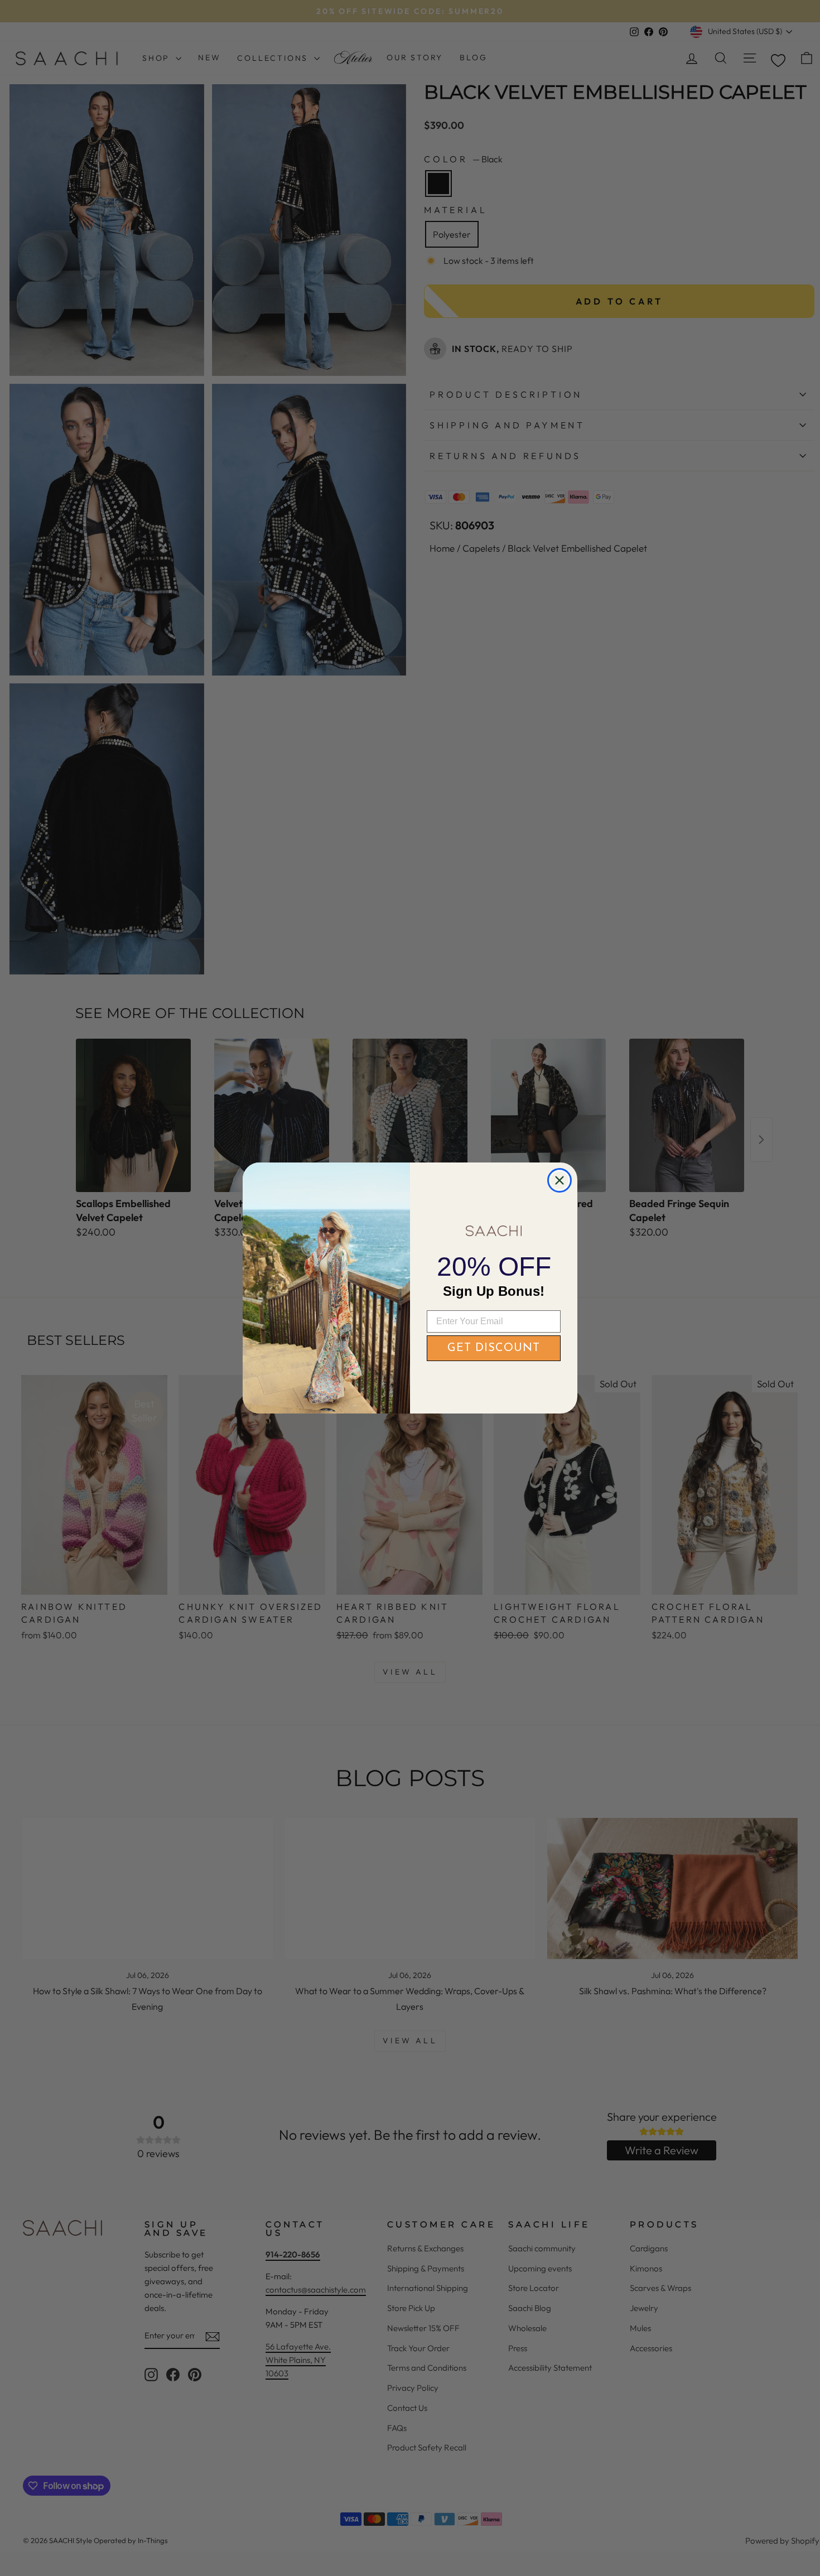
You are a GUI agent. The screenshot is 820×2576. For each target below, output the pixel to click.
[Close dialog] (559, 1180)
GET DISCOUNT (494, 1348)
